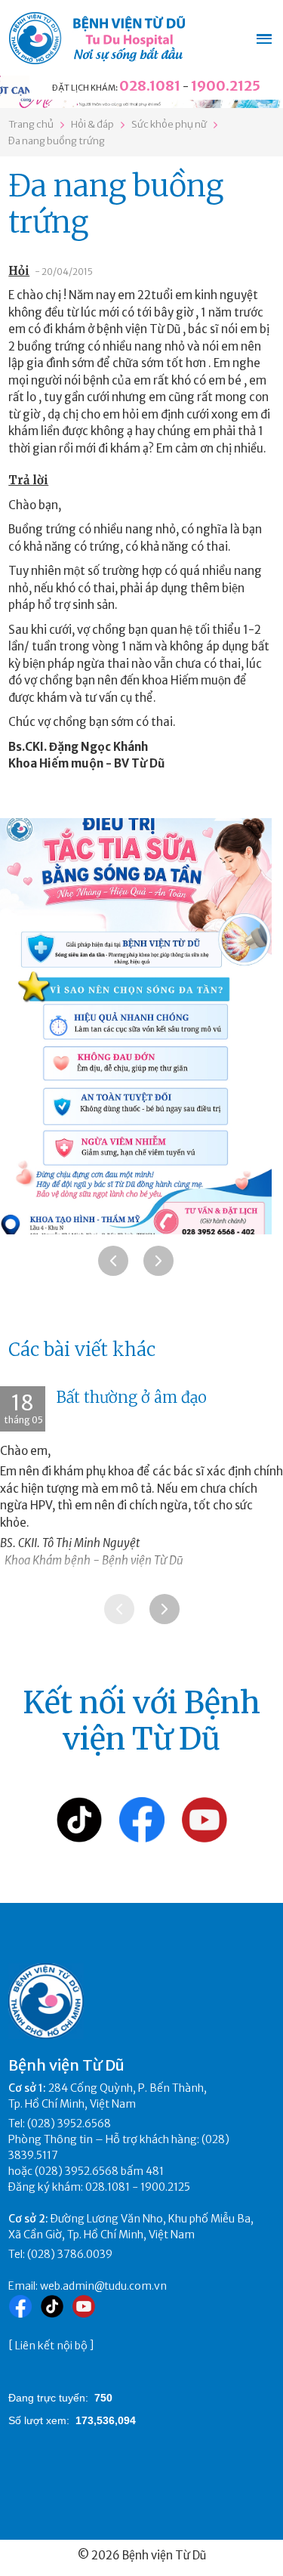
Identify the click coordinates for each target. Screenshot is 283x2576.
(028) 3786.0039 (70, 2254)
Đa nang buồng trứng (57, 141)
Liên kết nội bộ (51, 2346)
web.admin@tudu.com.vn (103, 2286)
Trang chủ (31, 124)
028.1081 (150, 86)
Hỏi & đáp (92, 124)
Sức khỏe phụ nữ (169, 124)
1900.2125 (226, 86)
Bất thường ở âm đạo (132, 1397)
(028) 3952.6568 (69, 2124)
